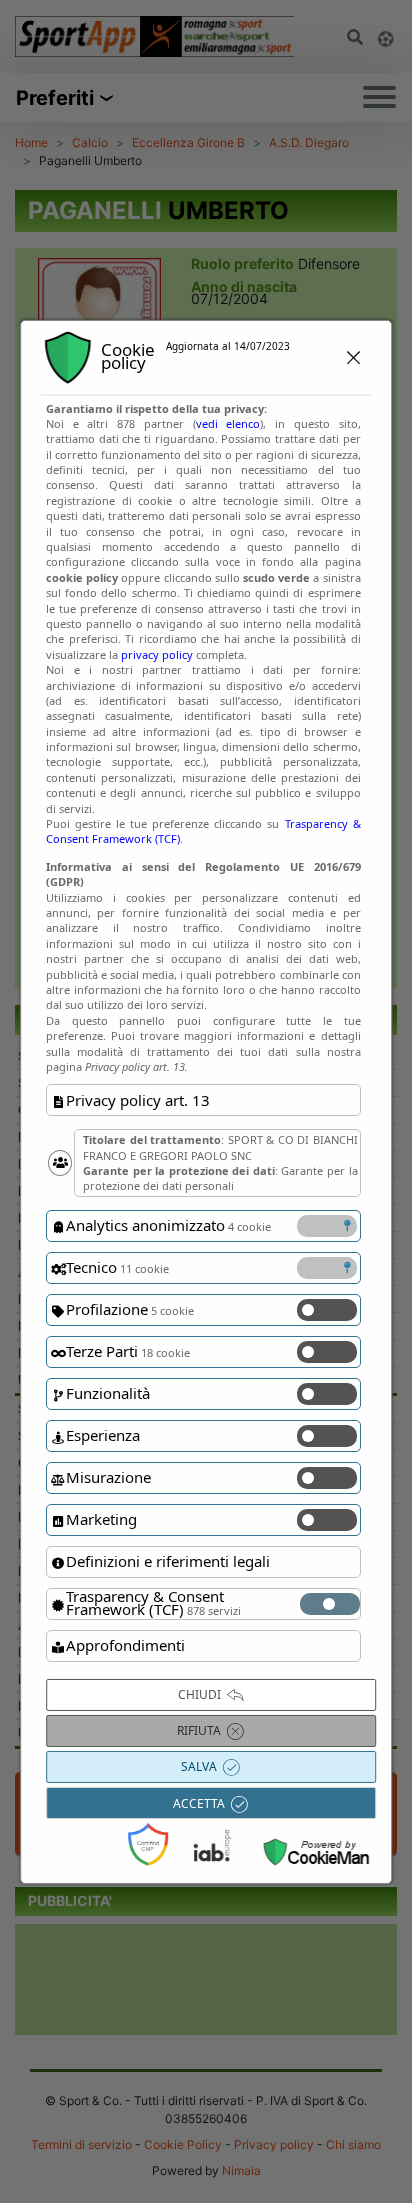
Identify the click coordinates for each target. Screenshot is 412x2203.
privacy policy (157, 654)
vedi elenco (228, 423)
